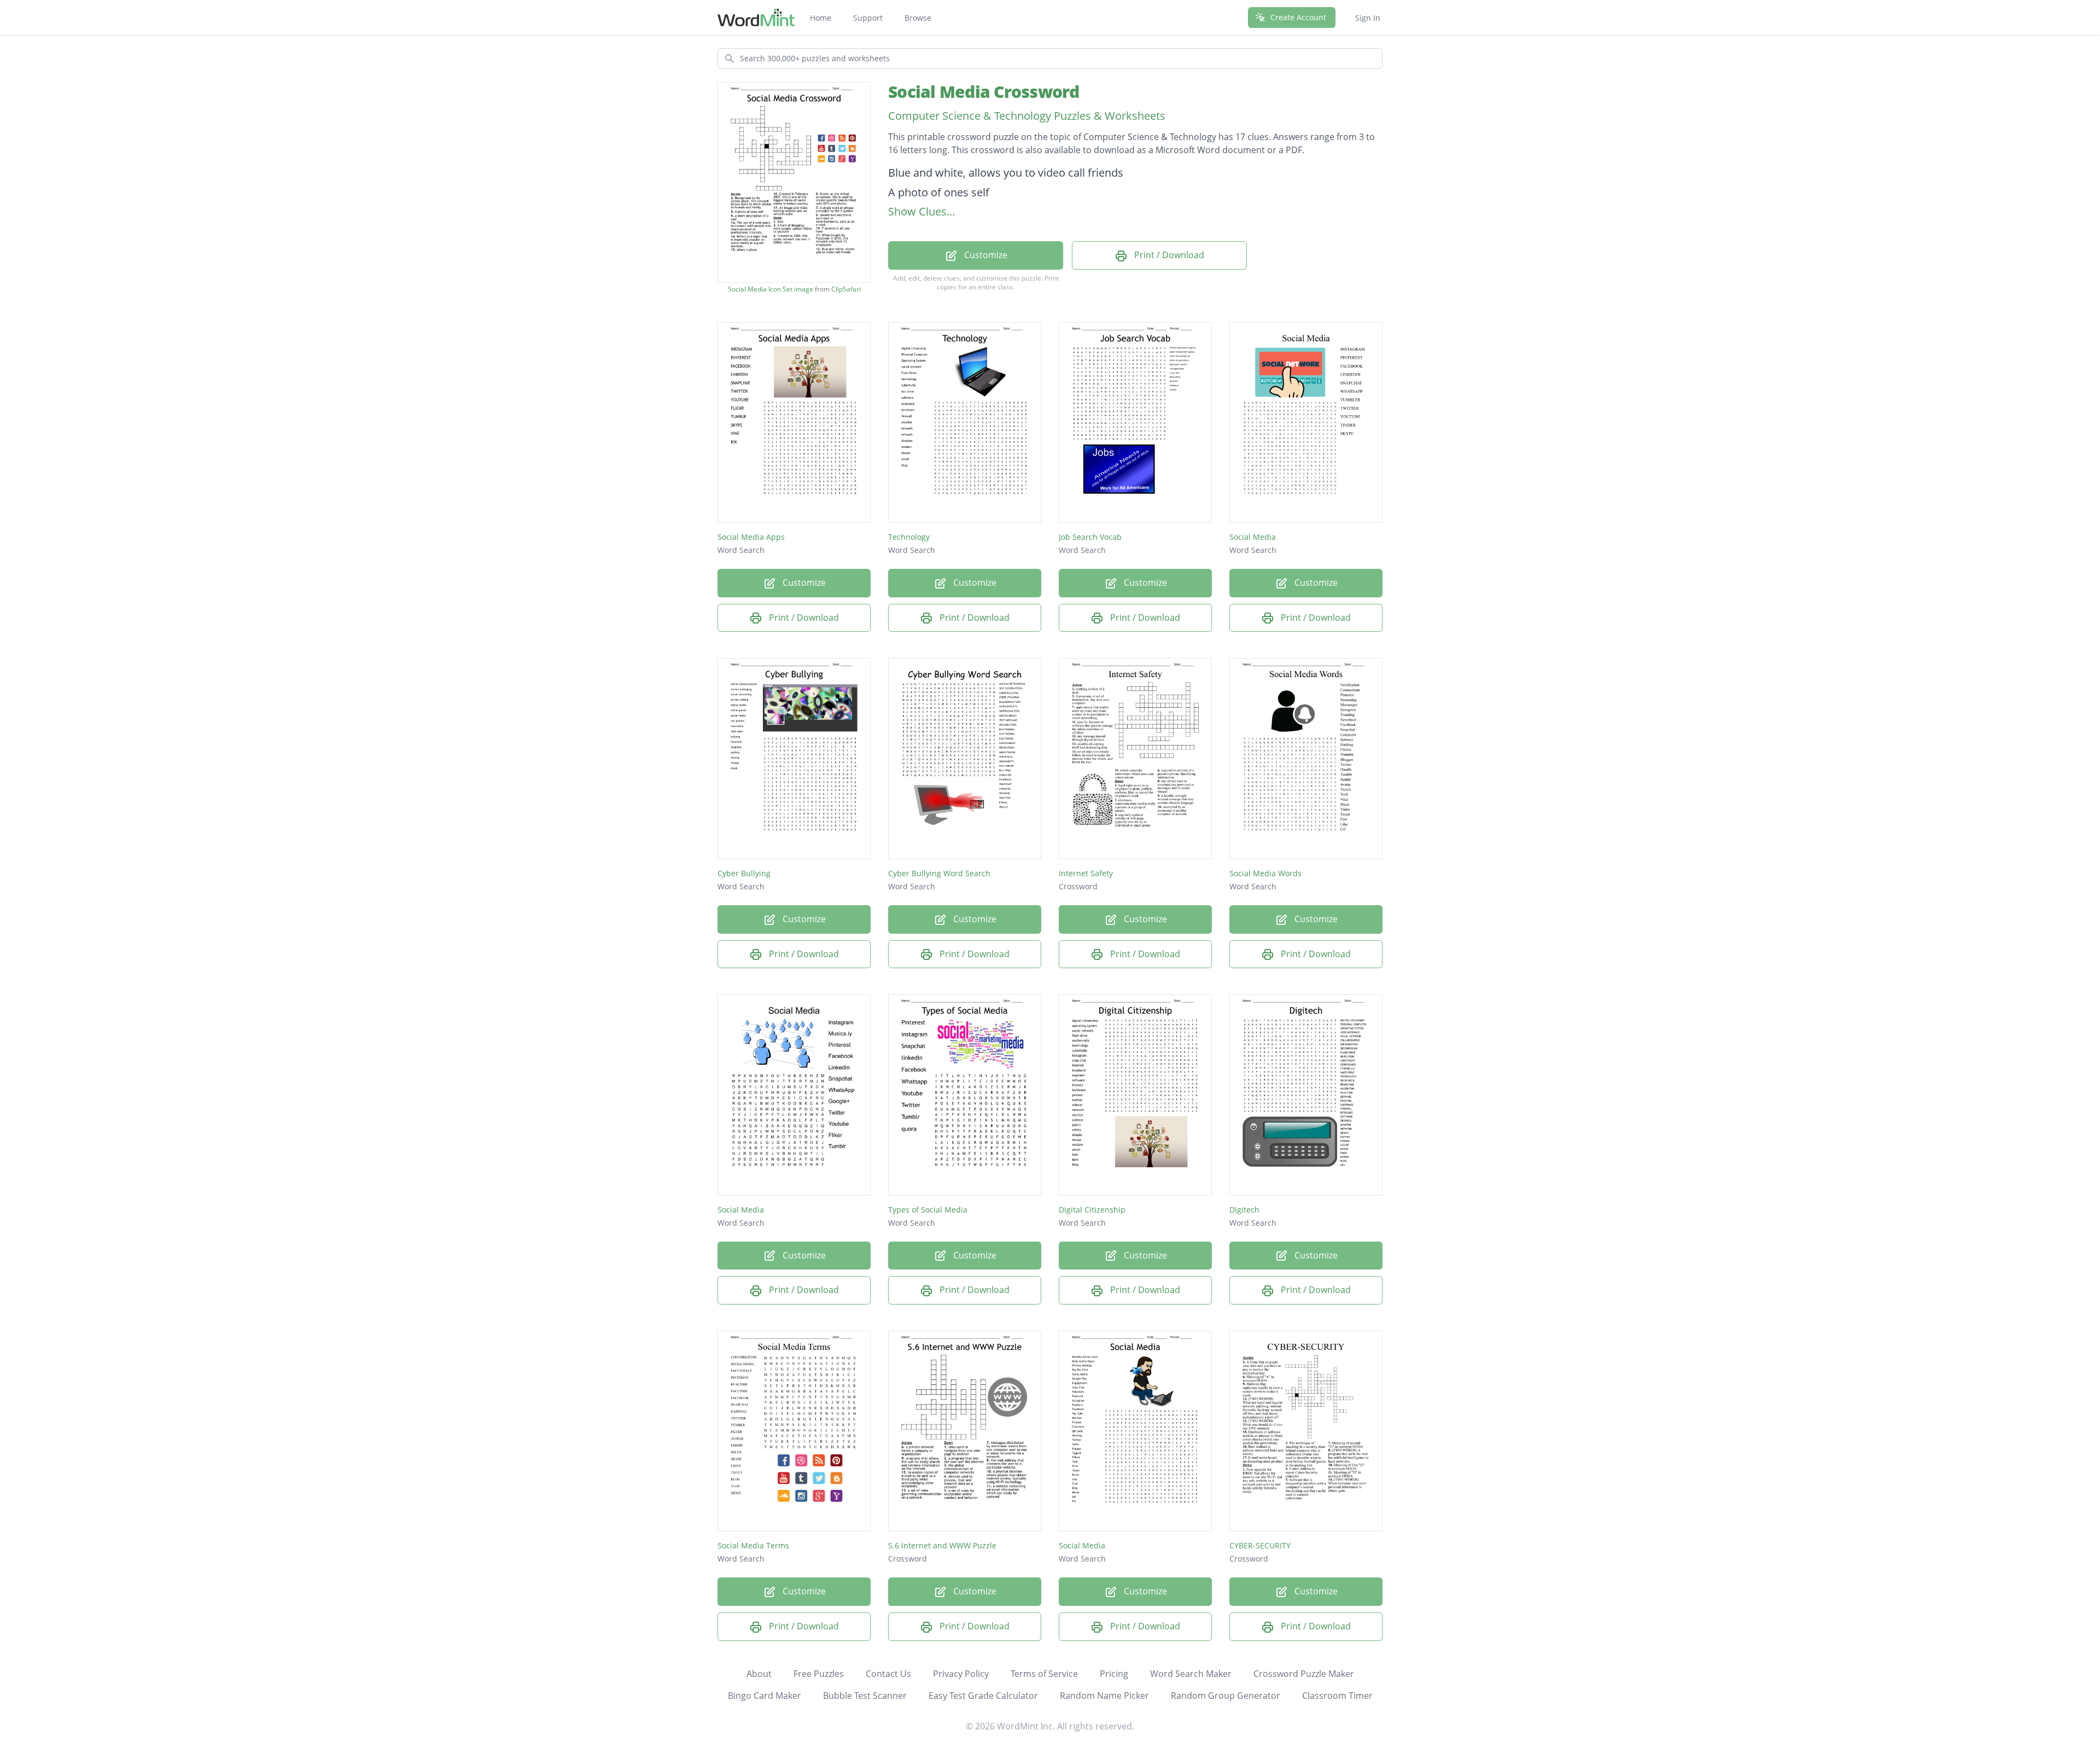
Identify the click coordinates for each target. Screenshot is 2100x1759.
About (759, 1674)
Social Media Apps (751, 537)
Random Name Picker (1104, 1696)
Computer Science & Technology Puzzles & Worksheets (1027, 116)
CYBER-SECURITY (1260, 1545)
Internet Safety (1086, 873)
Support (868, 18)
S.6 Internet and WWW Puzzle (942, 1545)
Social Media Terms (753, 1545)
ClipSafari (846, 289)
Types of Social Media (928, 1210)
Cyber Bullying (744, 873)
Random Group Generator (1226, 1696)
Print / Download (1168, 255)
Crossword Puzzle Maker (1304, 1674)
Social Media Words (1265, 873)
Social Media (1253, 537)
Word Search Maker (1191, 1674)
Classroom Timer (1337, 1696)
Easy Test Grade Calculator (983, 1696)
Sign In (1368, 18)
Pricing (1114, 1674)
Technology (909, 537)
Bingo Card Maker (765, 1696)
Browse (918, 18)
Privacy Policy (961, 1674)
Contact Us (888, 1674)
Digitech (1244, 1210)
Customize (985, 255)
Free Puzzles (819, 1674)
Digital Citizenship (1092, 1210)
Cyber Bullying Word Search (939, 873)
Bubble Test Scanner (865, 1696)
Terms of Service (1044, 1674)
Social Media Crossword (984, 92)
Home (821, 18)
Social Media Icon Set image (771, 289)
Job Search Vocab (1090, 537)
